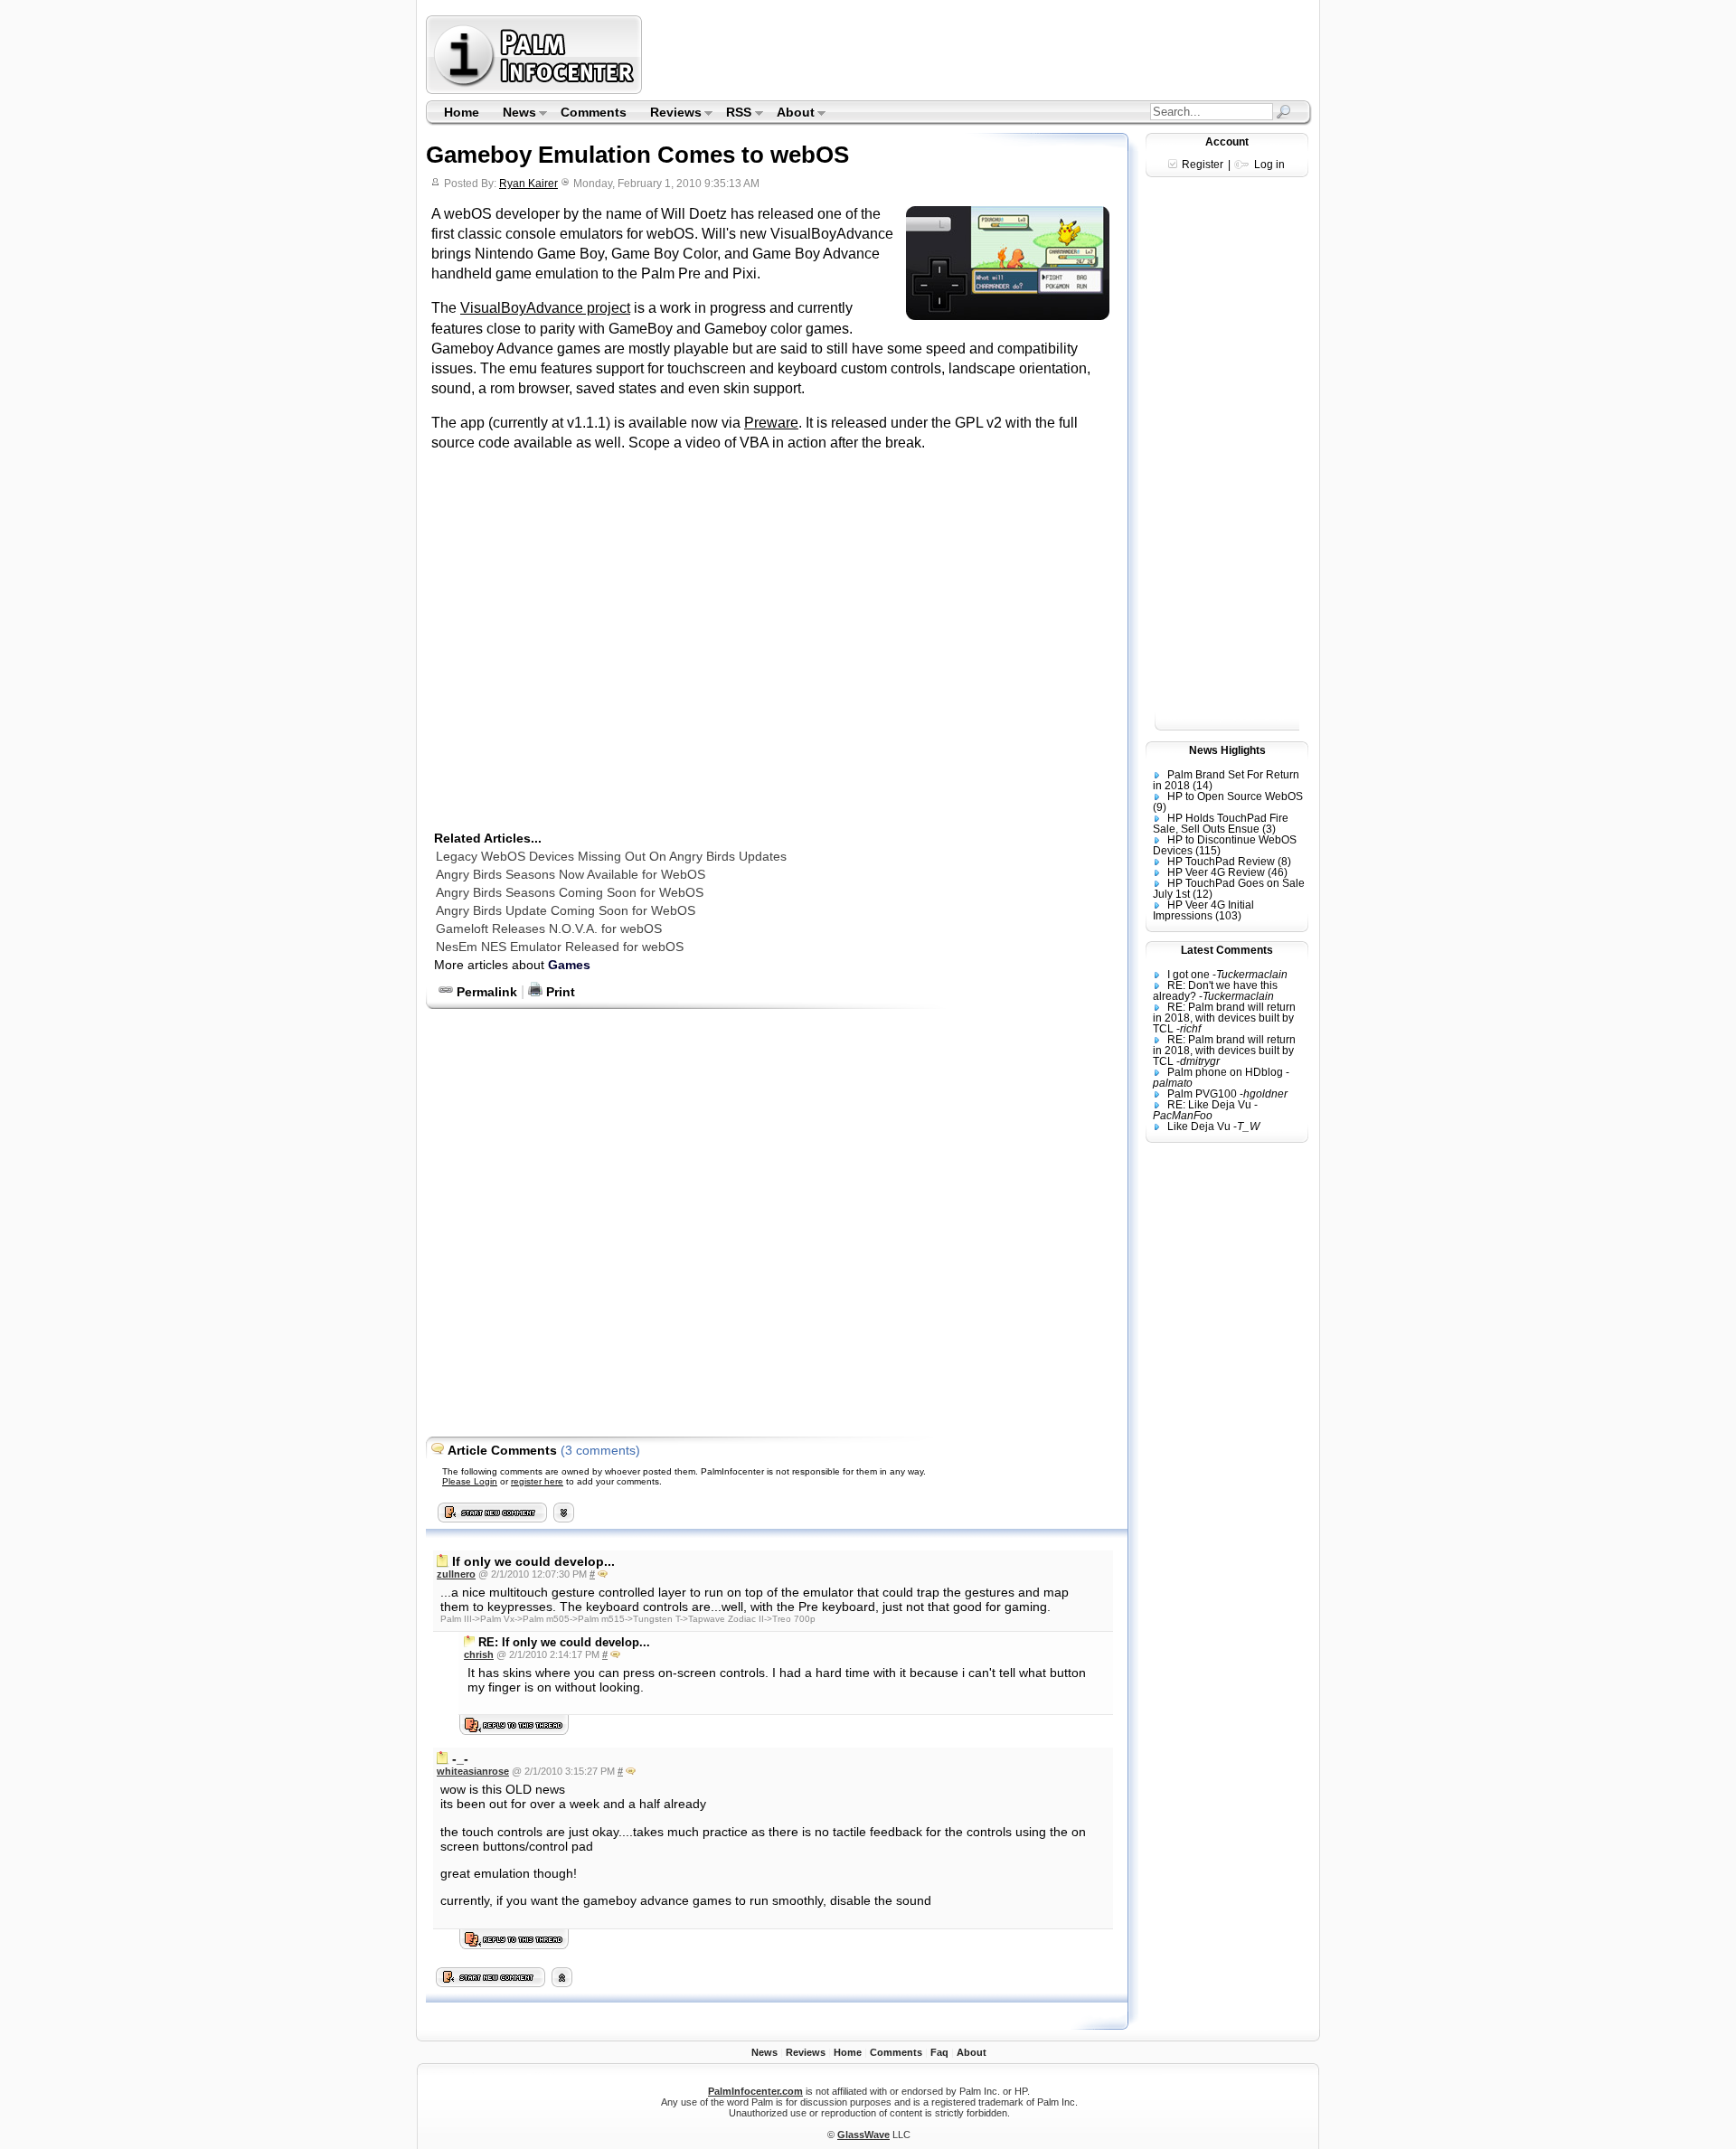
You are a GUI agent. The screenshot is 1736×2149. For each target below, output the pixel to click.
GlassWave (863, 2135)
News (514, 114)
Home (462, 112)
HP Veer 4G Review (1216, 872)
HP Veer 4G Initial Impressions (1203, 910)
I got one (1189, 975)
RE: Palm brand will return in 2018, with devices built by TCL (1224, 1018)
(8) (1284, 862)
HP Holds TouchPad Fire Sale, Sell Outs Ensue (1221, 824)
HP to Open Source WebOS (1235, 796)
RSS (734, 114)
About (790, 114)
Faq (939, 2052)
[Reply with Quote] (603, 1574)
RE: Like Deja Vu (1209, 1105)
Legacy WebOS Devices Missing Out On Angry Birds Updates (611, 856)
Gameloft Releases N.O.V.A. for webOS (549, 928)
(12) (1203, 894)
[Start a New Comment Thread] (491, 1983)
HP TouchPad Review (1221, 862)
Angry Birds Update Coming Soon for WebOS (566, 910)
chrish (479, 1654)
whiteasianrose (473, 1771)
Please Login (470, 1481)
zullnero (456, 1574)
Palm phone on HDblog (1225, 1072)
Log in (1269, 165)
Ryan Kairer (528, 184)
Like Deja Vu (1199, 1126)
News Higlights (1227, 750)
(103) (1228, 916)
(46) (1278, 872)
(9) (1160, 807)
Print (559, 992)
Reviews (670, 114)
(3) (1269, 829)
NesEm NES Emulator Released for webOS (560, 947)
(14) (1203, 786)
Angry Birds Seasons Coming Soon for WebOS (570, 892)
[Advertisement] (979, 54)
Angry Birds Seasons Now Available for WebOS (571, 874)
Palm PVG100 (1202, 1094)
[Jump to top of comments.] (562, 1983)
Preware (771, 423)
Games (569, 965)
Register (1203, 165)
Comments (594, 112)
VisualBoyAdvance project (545, 308)
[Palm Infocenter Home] (536, 90)
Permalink (485, 992)
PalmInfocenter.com (755, 2091)
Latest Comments (1227, 950)
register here (537, 1481)
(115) (1208, 851)
